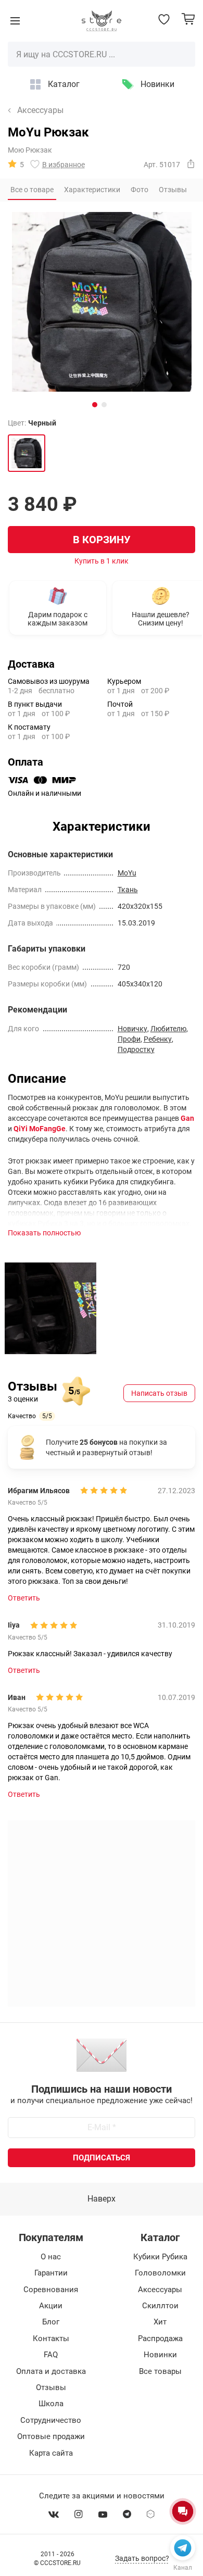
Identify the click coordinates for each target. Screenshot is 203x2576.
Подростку (136, 1049)
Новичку (132, 1029)
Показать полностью (44, 1233)
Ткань (128, 890)
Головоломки (160, 2273)
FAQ (51, 2355)
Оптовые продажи (51, 2436)
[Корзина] (188, 19)
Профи (129, 1039)
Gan (187, 1118)
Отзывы (51, 2387)
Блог (51, 2322)
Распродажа (160, 2339)
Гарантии (51, 2273)
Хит (160, 2322)
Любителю (168, 1029)
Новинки (157, 84)
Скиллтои (160, 2306)
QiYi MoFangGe (40, 1129)
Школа (51, 2404)
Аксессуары (40, 110)
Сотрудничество (51, 2420)
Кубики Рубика (160, 2257)
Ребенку (158, 1039)
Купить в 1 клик (102, 561)
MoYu (127, 873)
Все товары (160, 2371)
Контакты (51, 2339)
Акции (51, 2306)
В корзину (102, 540)
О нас (51, 2257)
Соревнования (51, 2290)
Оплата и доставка (51, 2371)
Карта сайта (51, 2453)
